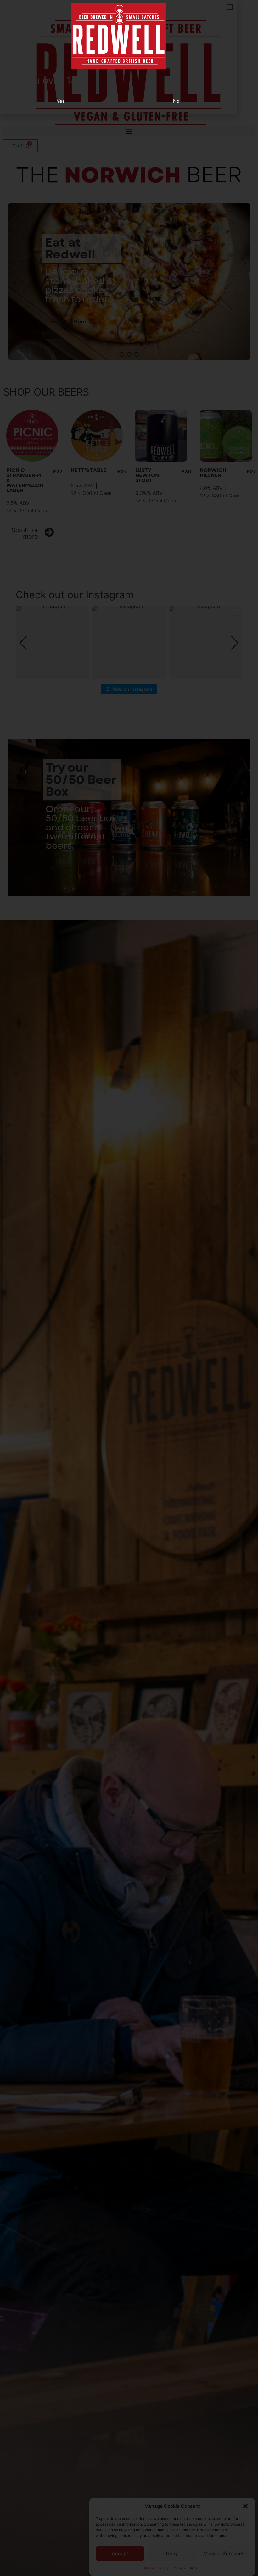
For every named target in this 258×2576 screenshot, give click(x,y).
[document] (129, 1288)
